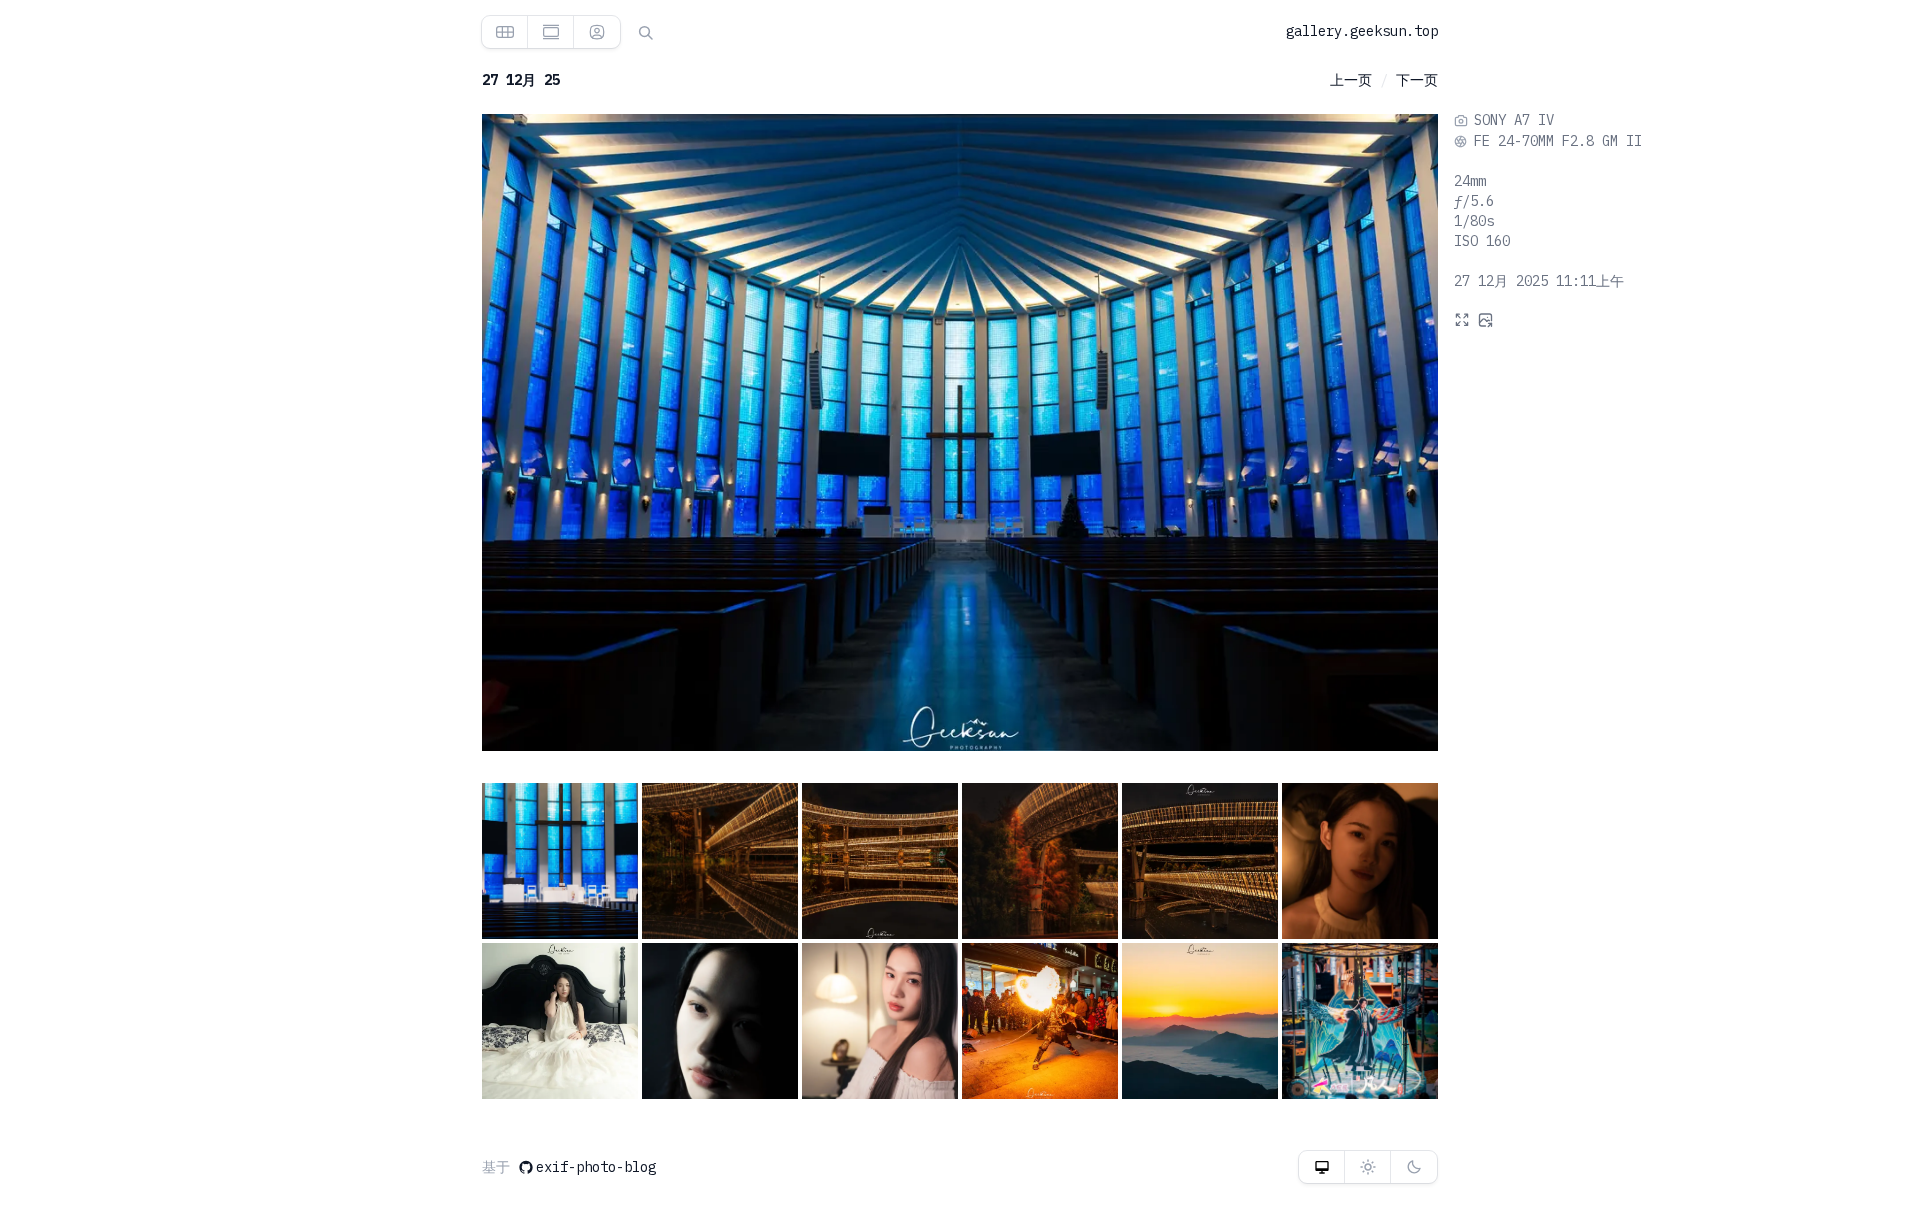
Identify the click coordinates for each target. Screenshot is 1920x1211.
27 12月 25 (521, 80)
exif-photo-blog (596, 1167)
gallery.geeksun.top (1362, 31)
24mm (1470, 181)
